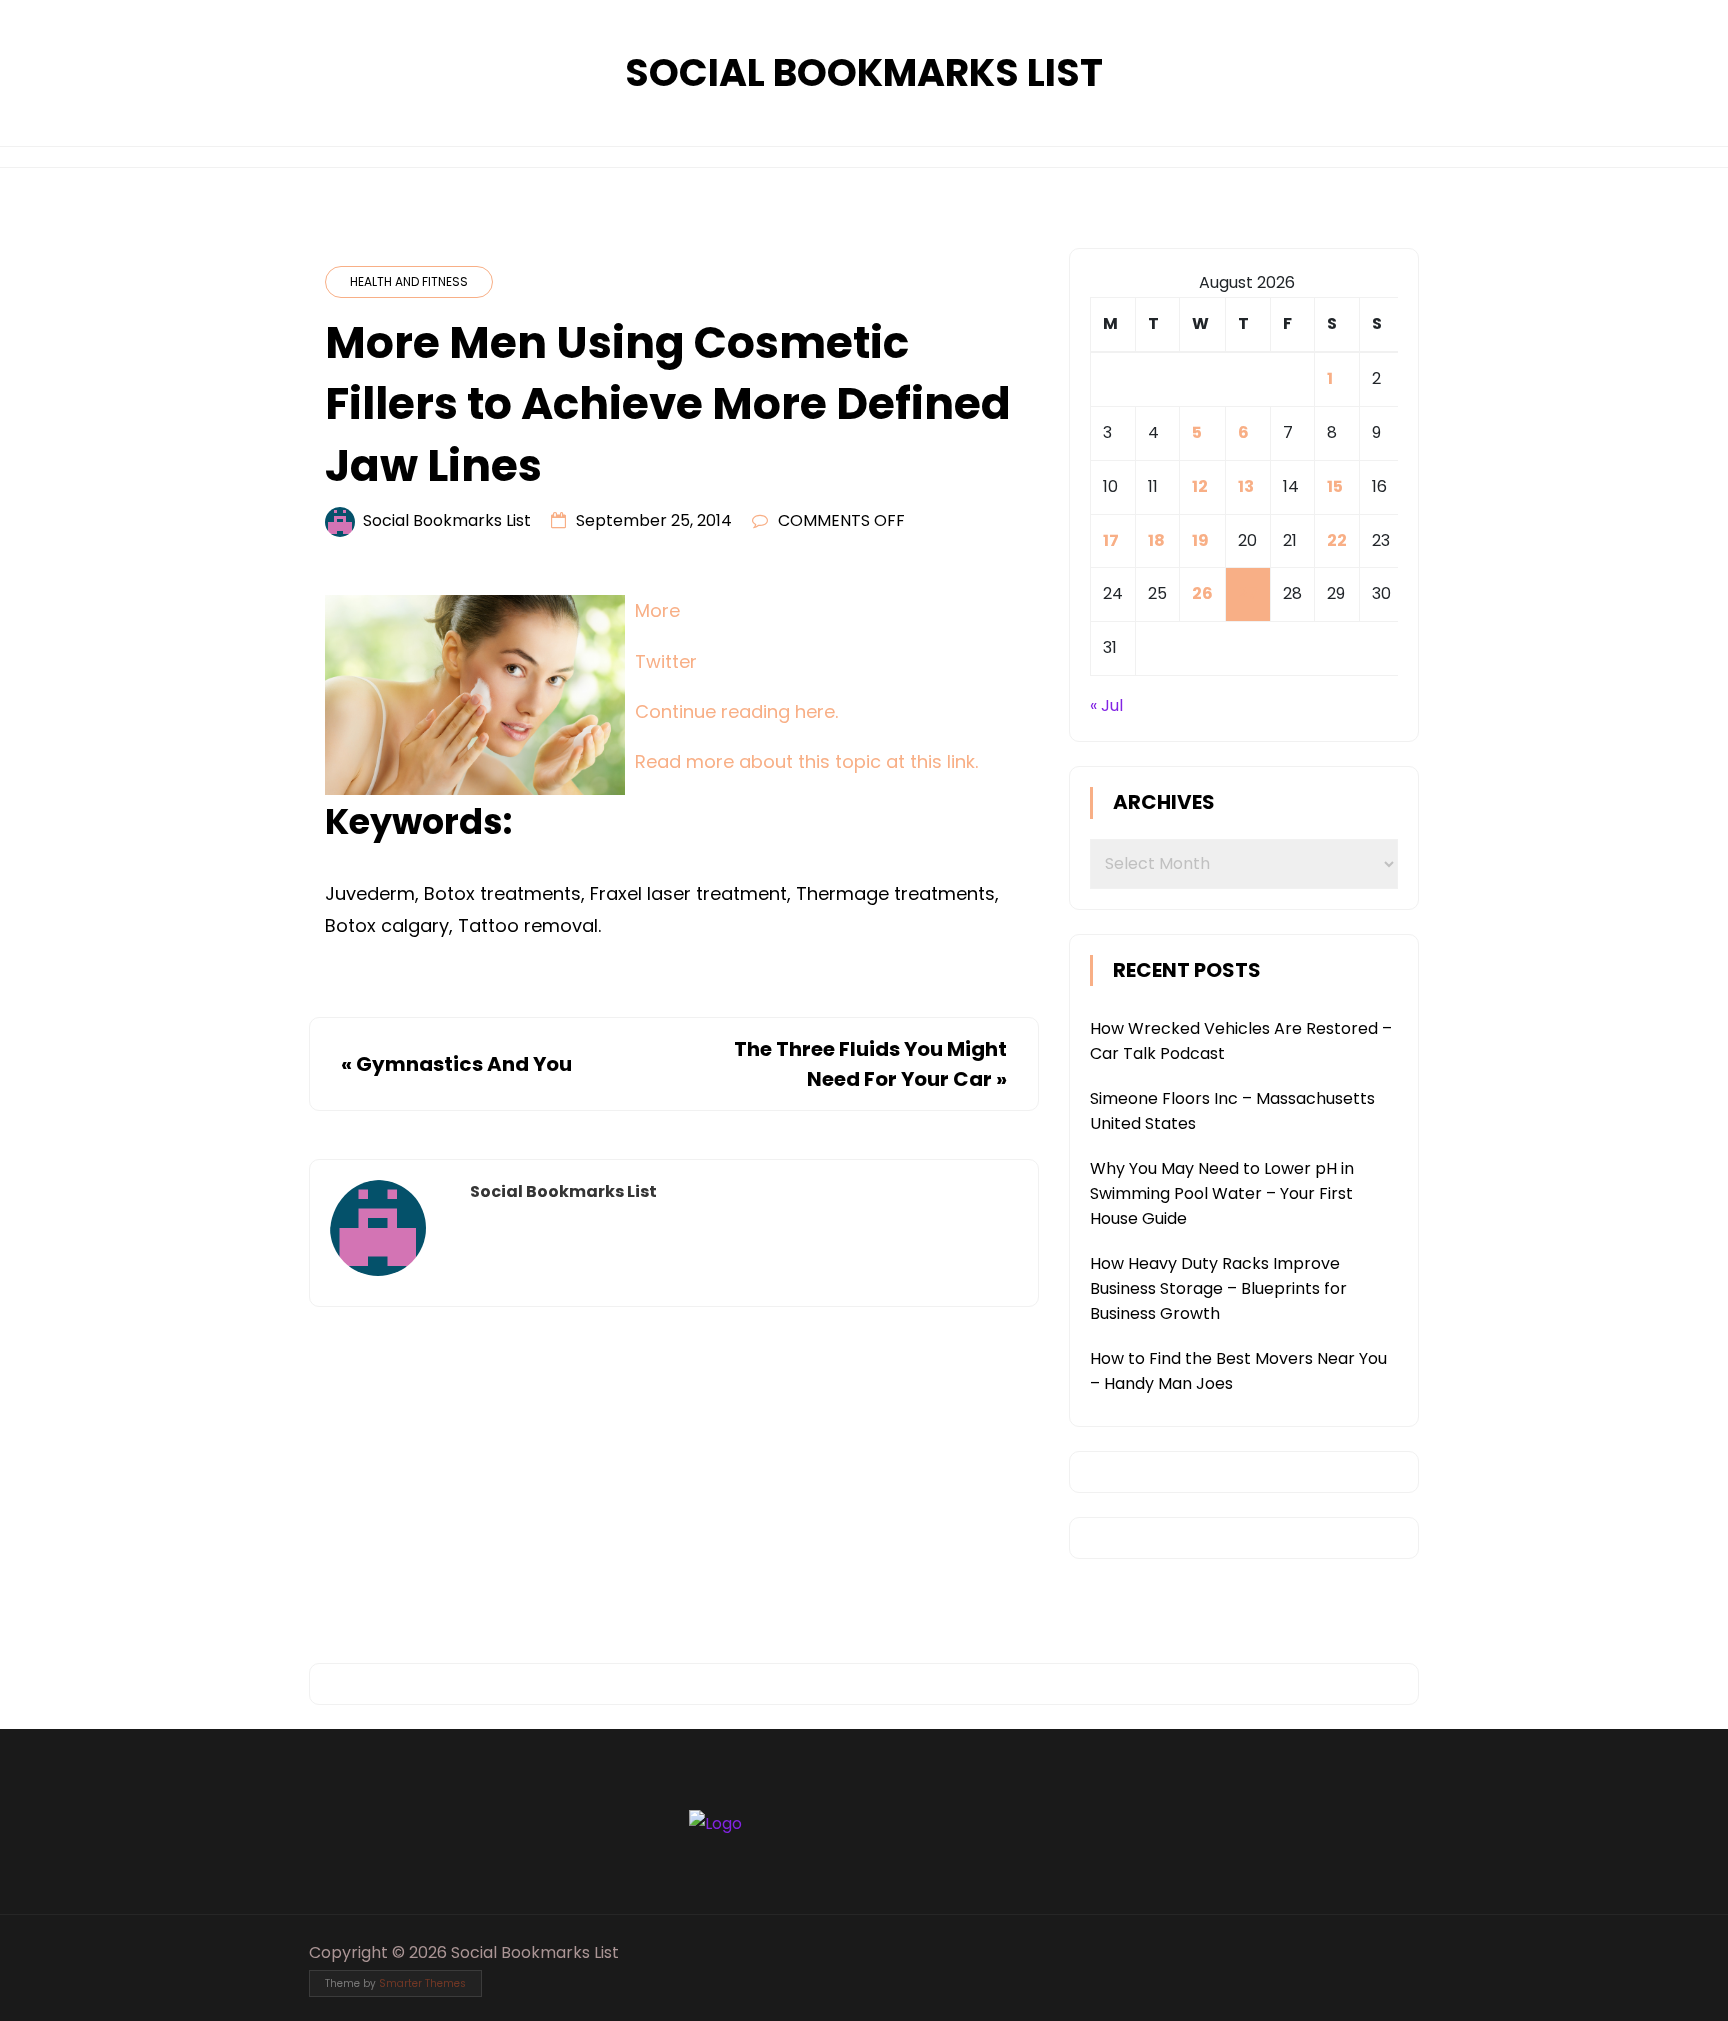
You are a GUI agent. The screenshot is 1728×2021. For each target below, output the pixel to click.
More (657, 610)
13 (1246, 486)
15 (1335, 486)
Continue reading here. (736, 711)
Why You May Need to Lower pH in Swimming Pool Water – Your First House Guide (1222, 1193)
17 (1111, 540)
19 (1200, 540)
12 (1200, 486)
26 (1202, 593)
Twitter (666, 661)
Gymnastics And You (464, 1064)
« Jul (1106, 705)
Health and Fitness (409, 281)
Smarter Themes (422, 1983)
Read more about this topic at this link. (806, 761)
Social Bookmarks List (864, 72)
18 (1156, 540)
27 (1248, 593)
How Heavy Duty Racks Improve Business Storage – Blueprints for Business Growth (1218, 1288)
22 (1337, 540)
